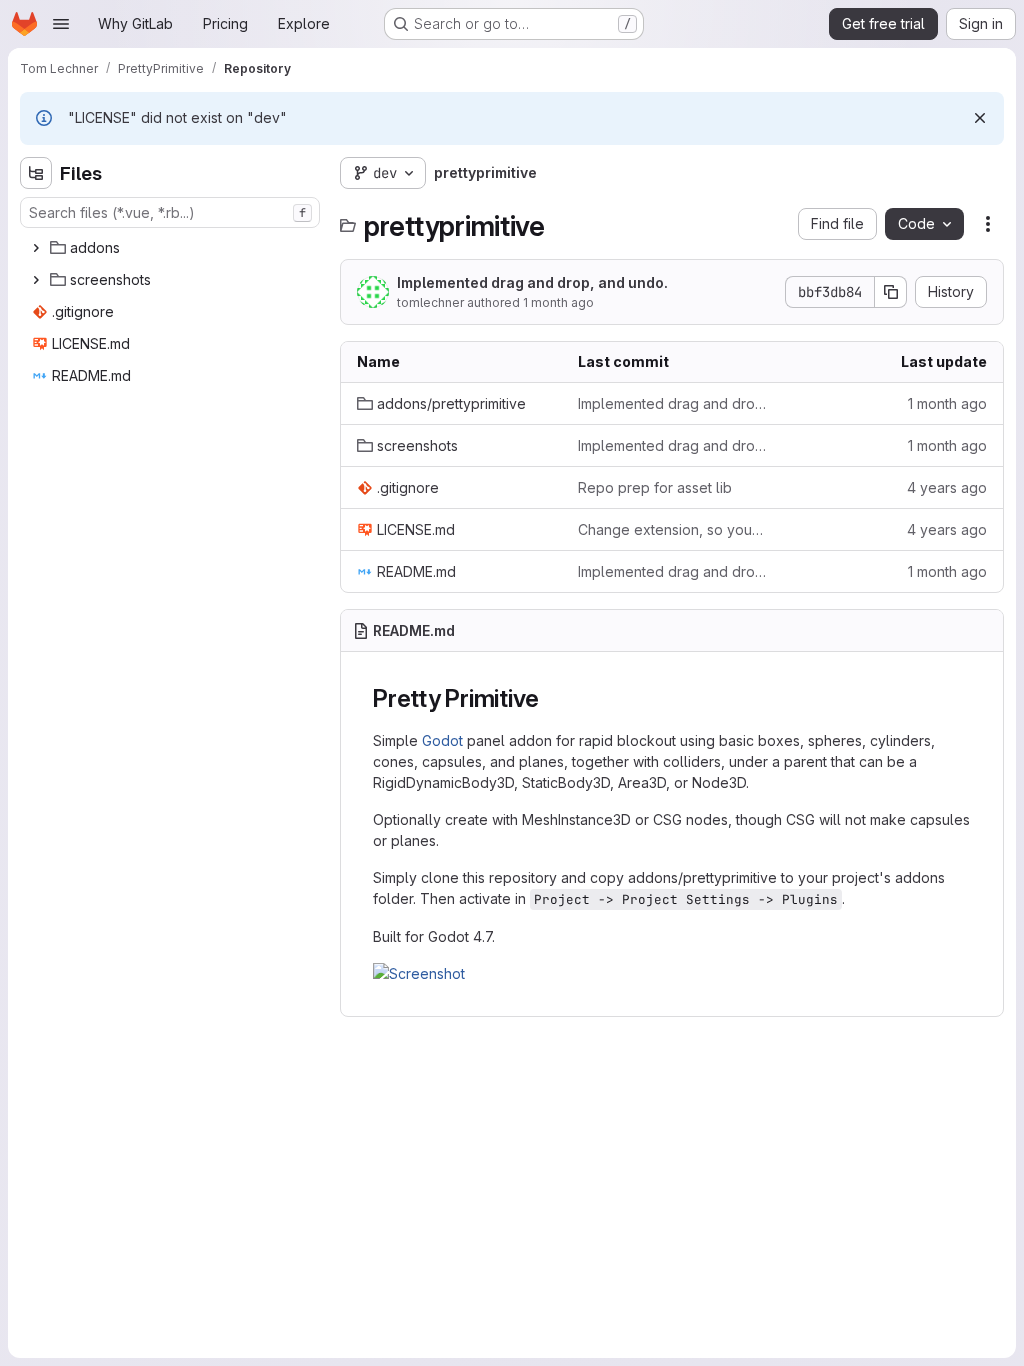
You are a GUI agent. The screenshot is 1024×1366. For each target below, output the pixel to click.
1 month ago (558, 302)
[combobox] (170, 212)
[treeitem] (172, 248)
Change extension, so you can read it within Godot (672, 529)
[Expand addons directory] (36, 248)
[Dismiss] (980, 118)
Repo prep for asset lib (655, 487)
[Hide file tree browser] (36, 173)
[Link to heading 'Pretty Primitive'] (552, 698)
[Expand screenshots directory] (36, 280)
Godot (442, 740)
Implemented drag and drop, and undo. (532, 282)
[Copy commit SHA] (891, 292)
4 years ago (947, 487)
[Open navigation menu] (61, 24)
